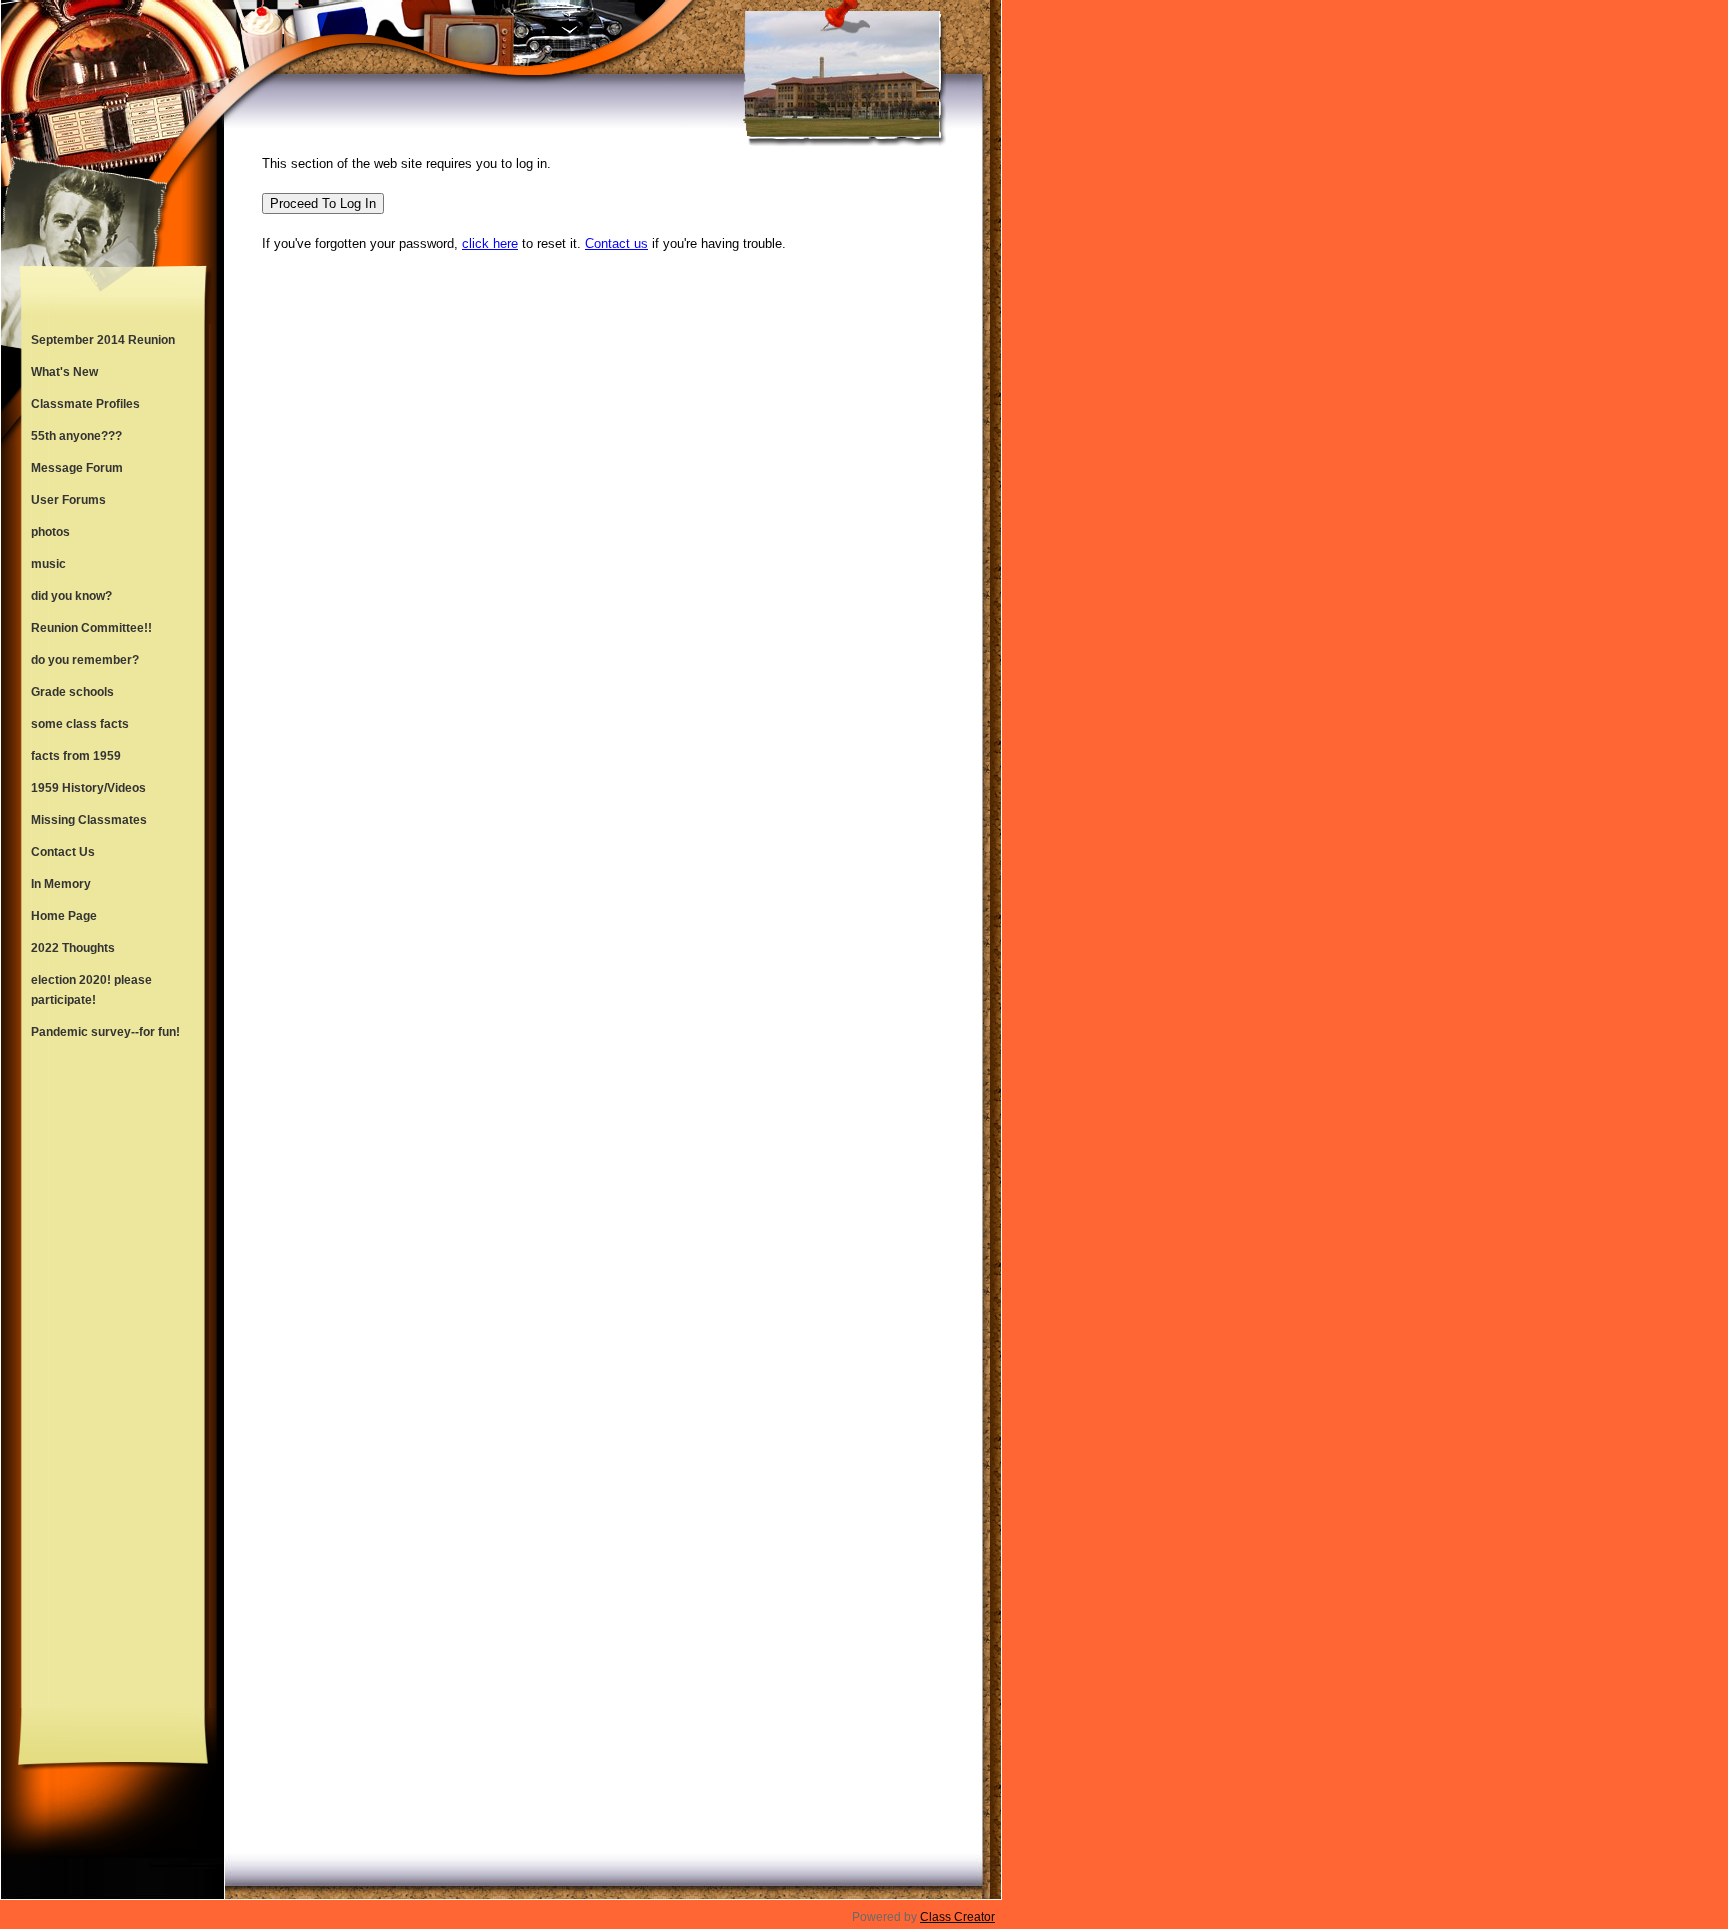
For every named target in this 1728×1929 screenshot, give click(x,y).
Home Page (64, 916)
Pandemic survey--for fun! (105, 1032)
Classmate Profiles (85, 404)
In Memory (61, 884)
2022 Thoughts (73, 948)
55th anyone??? (76, 436)
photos (50, 532)
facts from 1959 (76, 756)
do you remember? (85, 660)
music (48, 564)
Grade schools (72, 692)
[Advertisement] (113, 1378)
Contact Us (63, 852)
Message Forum (77, 468)
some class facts (80, 724)
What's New (64, 372)
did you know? (71, 596)
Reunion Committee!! (91, 628)
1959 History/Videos (88, 788)
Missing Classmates (89, 820)
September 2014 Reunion (103, 340)
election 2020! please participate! (91, 990)
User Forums (68, 500)
